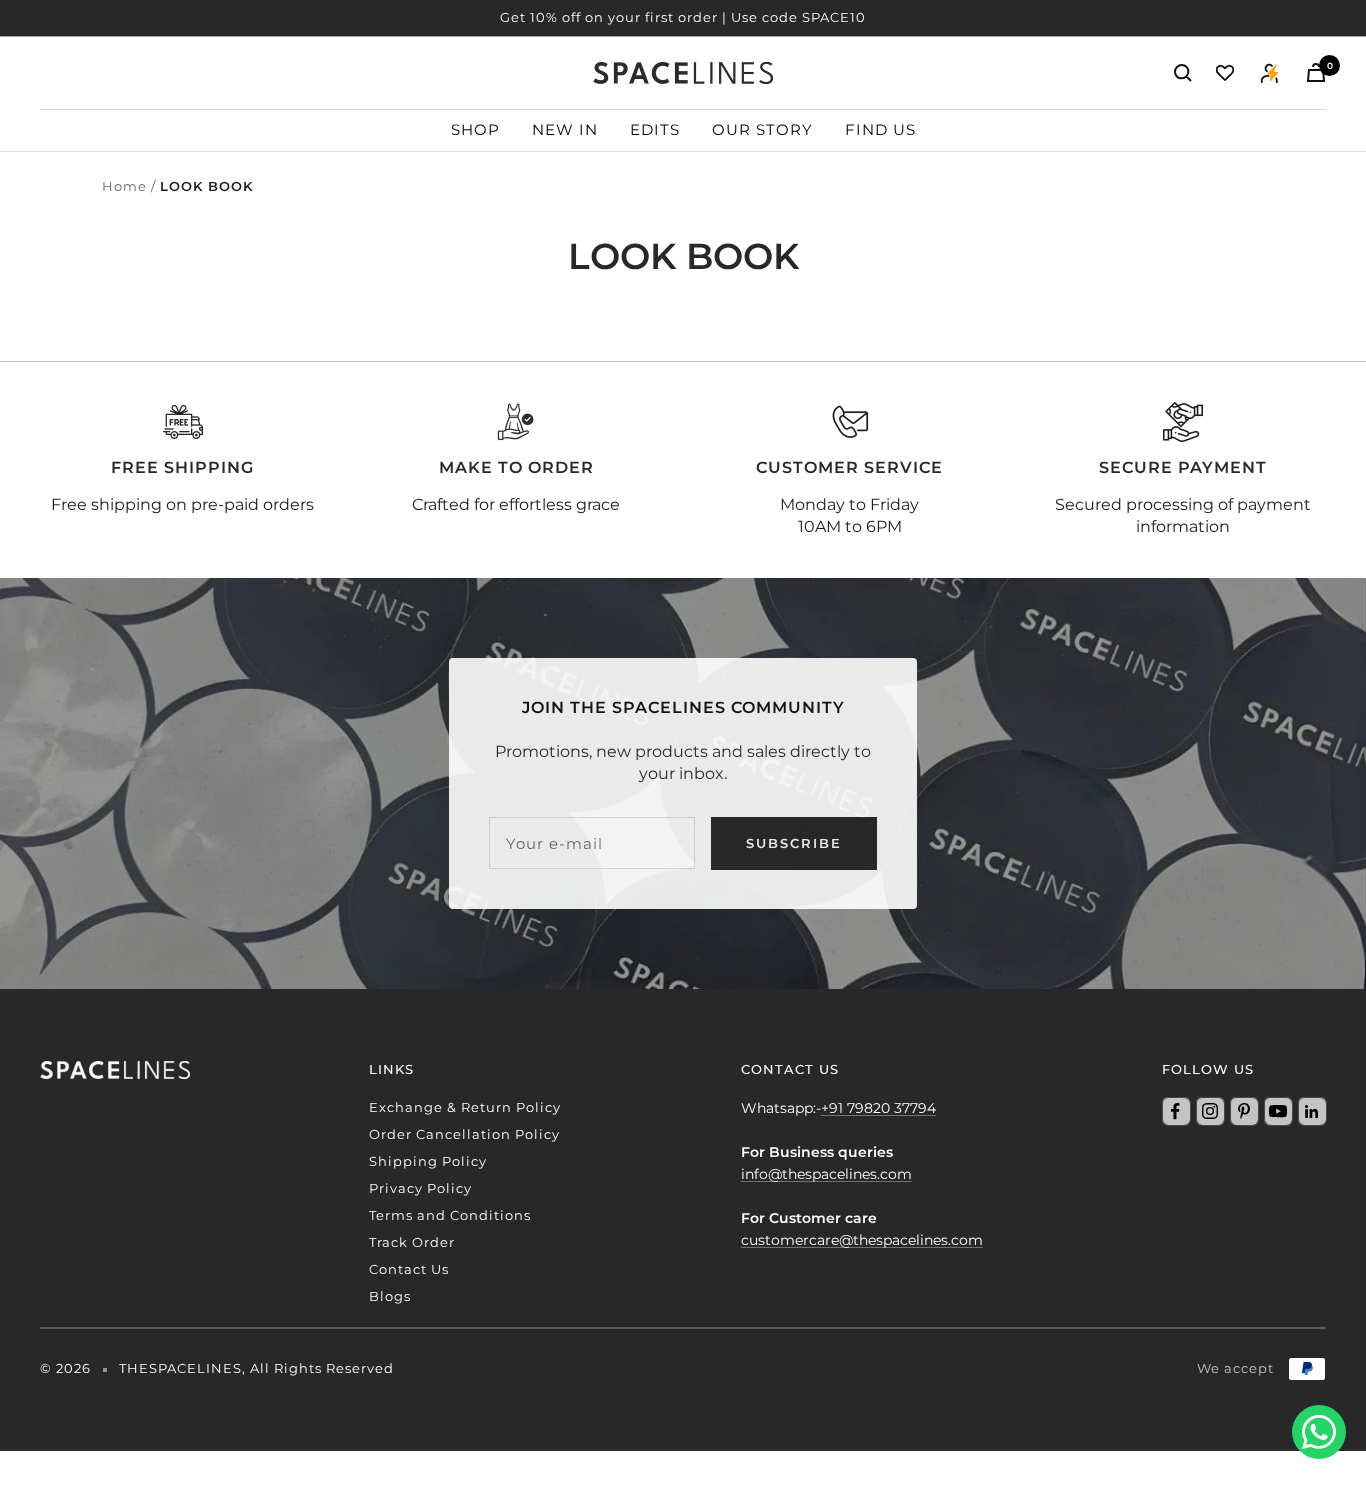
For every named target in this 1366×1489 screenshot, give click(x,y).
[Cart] (1316, 72)
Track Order (412, 1242)
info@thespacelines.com (826, 1174)
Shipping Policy (428, 1161)
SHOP (475, 129)
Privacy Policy (420, 1188)
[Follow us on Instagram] (1210, 1111)
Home (124, 186)
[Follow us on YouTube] (1278, 1111)
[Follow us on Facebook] (1176, 1111)
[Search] (1183, 73)
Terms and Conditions (450, 1215)
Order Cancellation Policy (464, 1134)
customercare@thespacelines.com (862, 1240)
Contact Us (409, 1269)
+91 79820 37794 (878, 1108)
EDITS (655, 129)
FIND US (880, 129)
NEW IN (565, 129)
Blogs (390, 1296)
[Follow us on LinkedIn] (1312, 1111)
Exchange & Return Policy (465, 1107)
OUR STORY (762, 129)
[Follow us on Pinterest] (1244, 1111)
